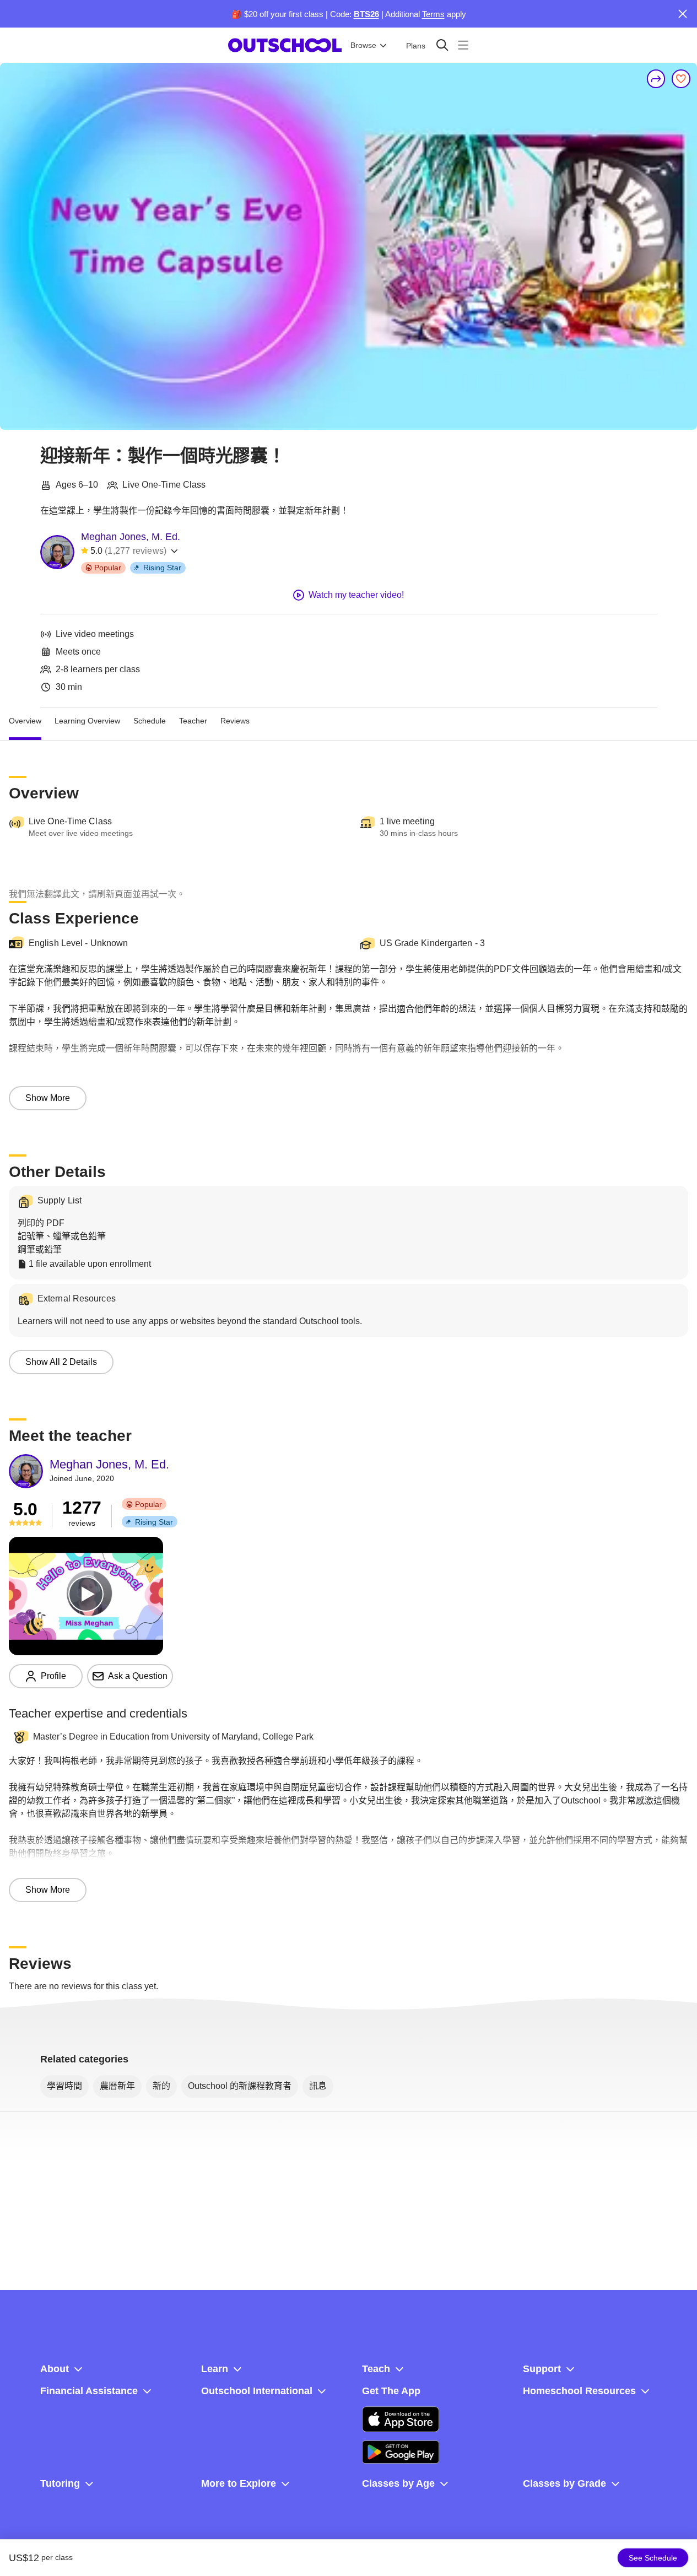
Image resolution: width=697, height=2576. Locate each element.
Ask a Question (138, 1676)
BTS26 (366, 14)
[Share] (656, 79)
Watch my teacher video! (356, 595)
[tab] (25, 721)
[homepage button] (285, 45)
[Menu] (463, 45)
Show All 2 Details (61, 1362)
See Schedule (653, 2558)
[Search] (442, 45)
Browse (363, 45)
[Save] (681, 79)
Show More (48, 1098)
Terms (433, 14)
